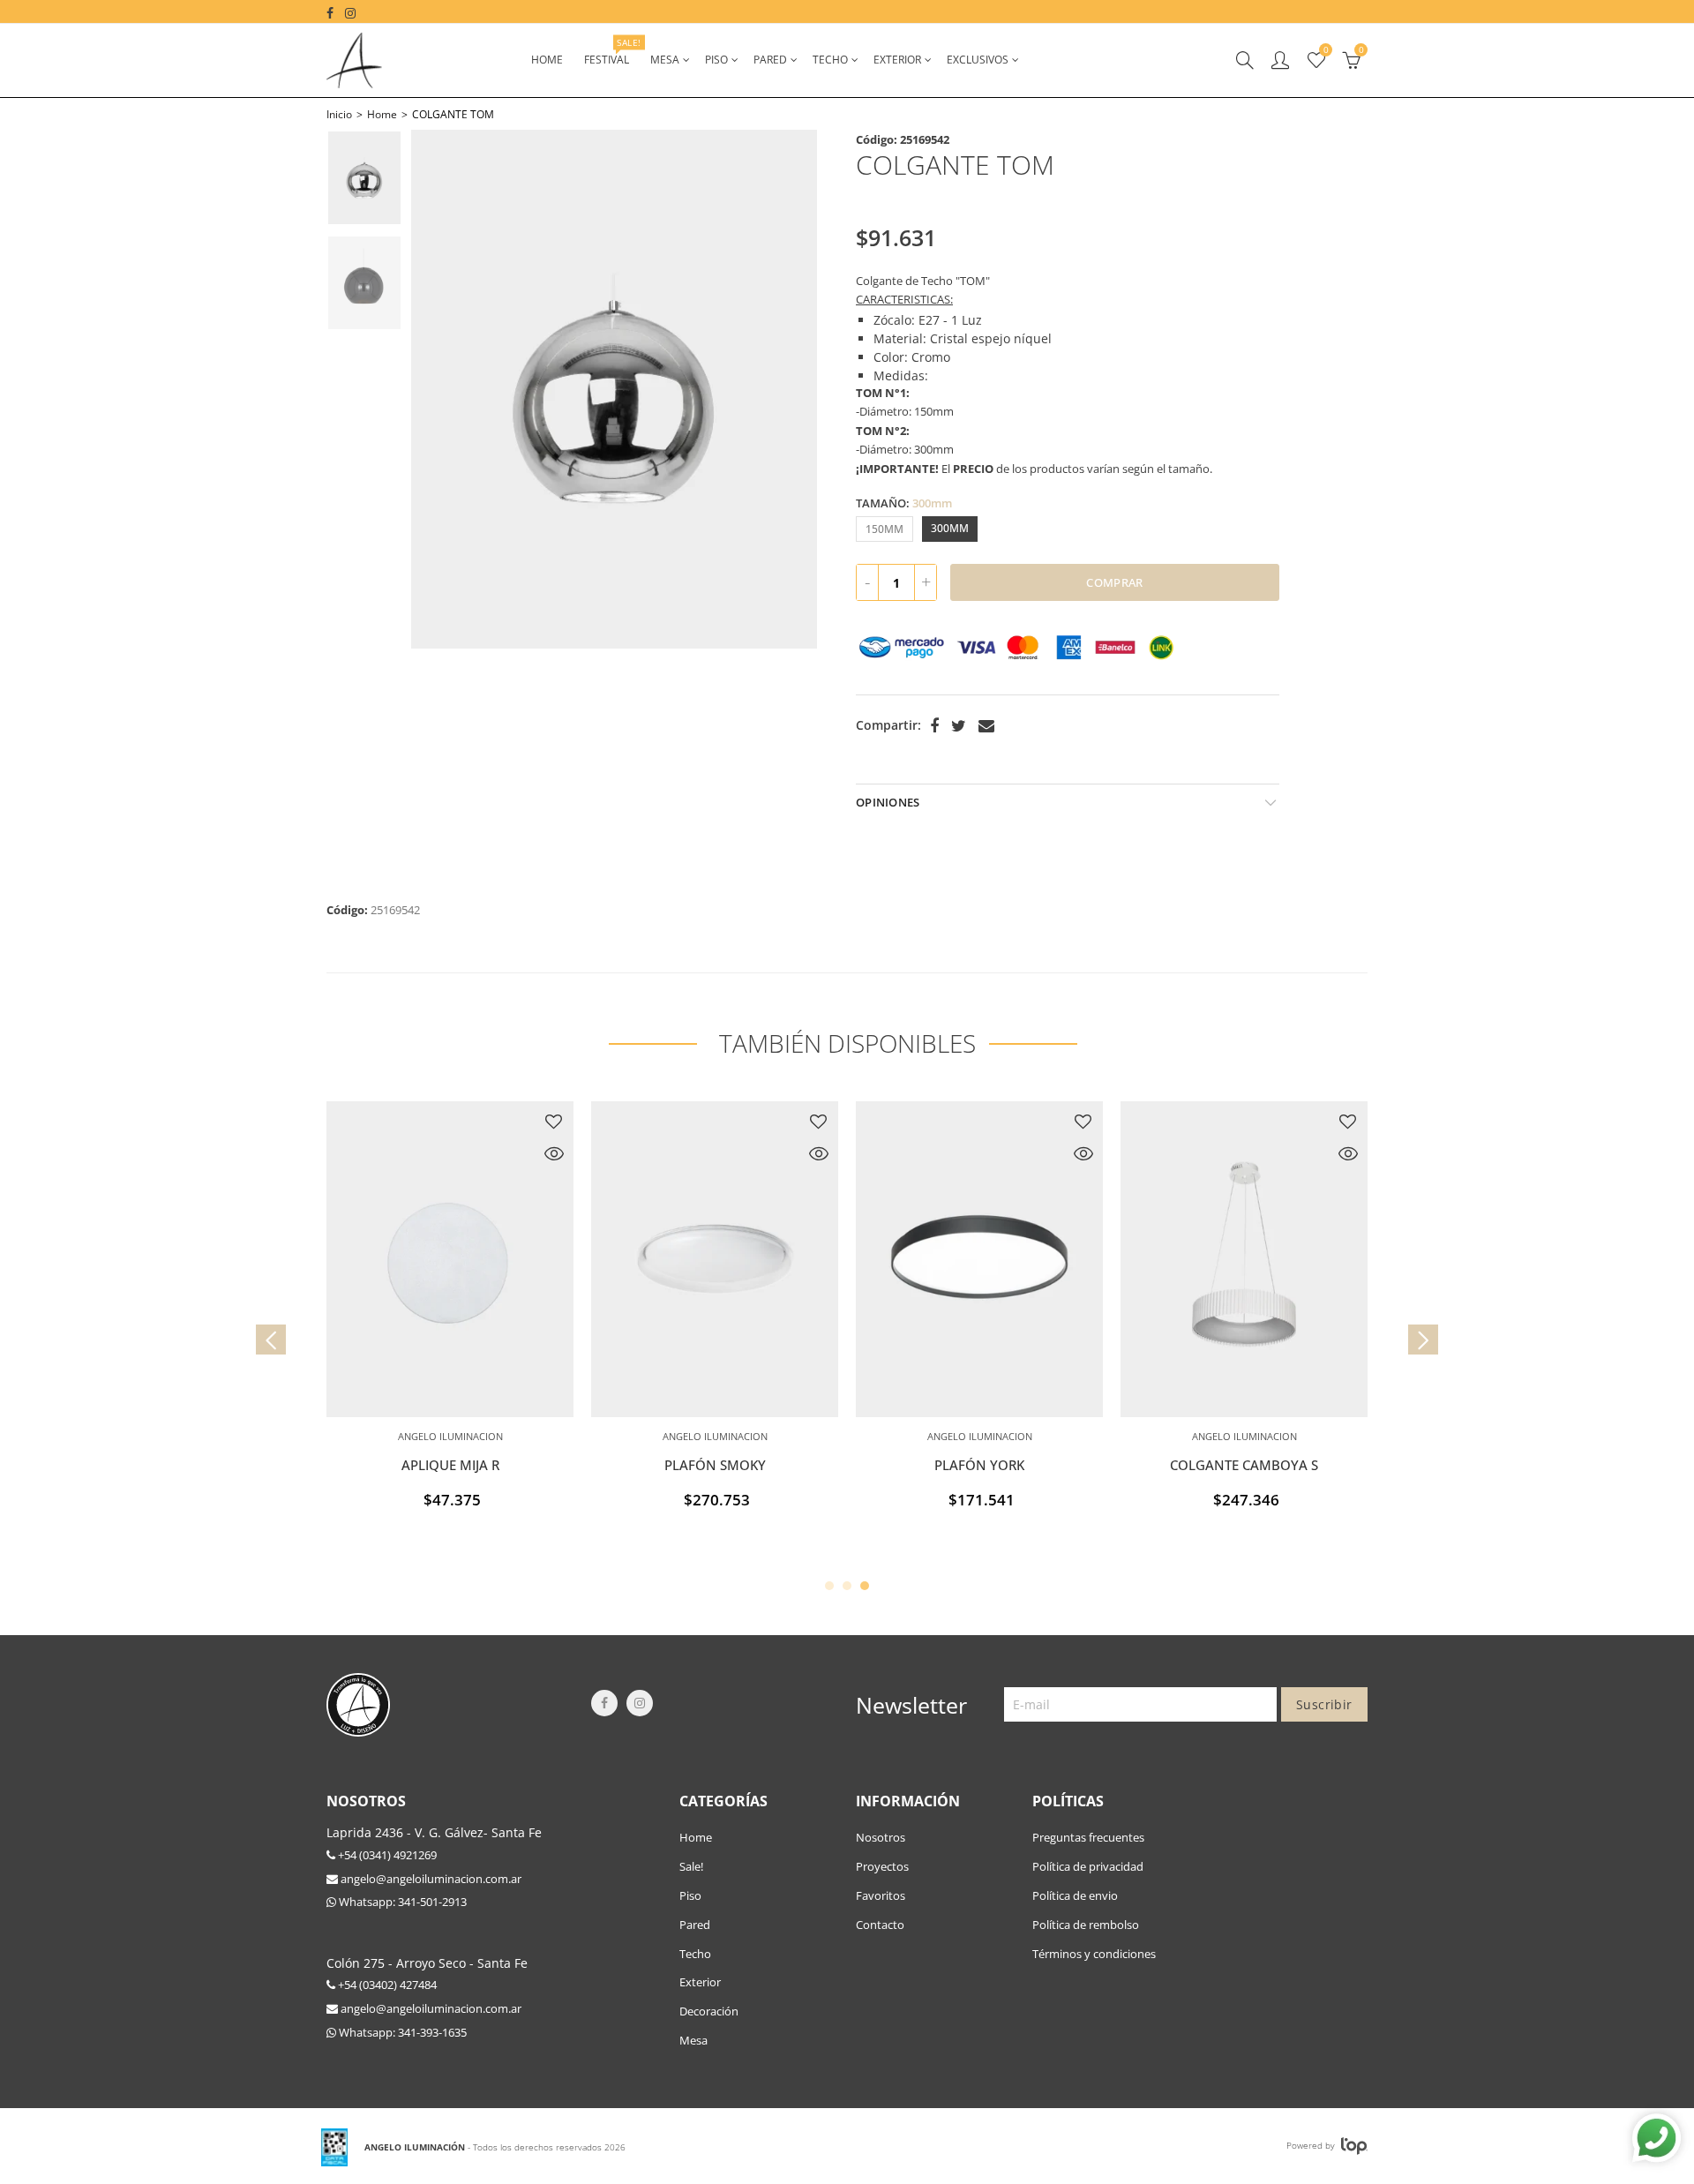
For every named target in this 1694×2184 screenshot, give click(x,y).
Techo (830, 60)
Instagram (640, 1703)
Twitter (959, 726)
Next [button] (787, 389)
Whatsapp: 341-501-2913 (401, 1902)
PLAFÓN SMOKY (715, 1465)
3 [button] (865, 1586)
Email (986, 726)
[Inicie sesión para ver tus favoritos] (554, 1122)
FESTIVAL (612, 52)
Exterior (897, 60)
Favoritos (881, 1895)
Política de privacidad (1088, 1866)
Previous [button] (441, 389)
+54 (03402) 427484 (386, 1985)
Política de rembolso (1086, 1925)
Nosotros (881, 1837)
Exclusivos (978, 60)
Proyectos (882, 1866)
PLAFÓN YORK (979, 1465)
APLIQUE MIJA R (450, 1465)
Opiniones (888, 802)
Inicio (339, 114)
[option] (614, 389)
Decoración (709, 2011)
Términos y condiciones (1094, 1954)
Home (547, 60)
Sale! (691, 1866)
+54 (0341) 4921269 (386, 1855)
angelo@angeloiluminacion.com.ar (430, 1879)
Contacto (880, 1925)
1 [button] (829, 1586)
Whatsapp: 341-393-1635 (401, 2032)
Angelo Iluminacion (450, 1436)
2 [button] (847, 1586)
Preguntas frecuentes (1088, 1837)
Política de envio (1075, 1895)
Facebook (934, 726)
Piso (716, 60)
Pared (770, 60)
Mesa (665, 60)
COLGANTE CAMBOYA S (1244, 1465)
